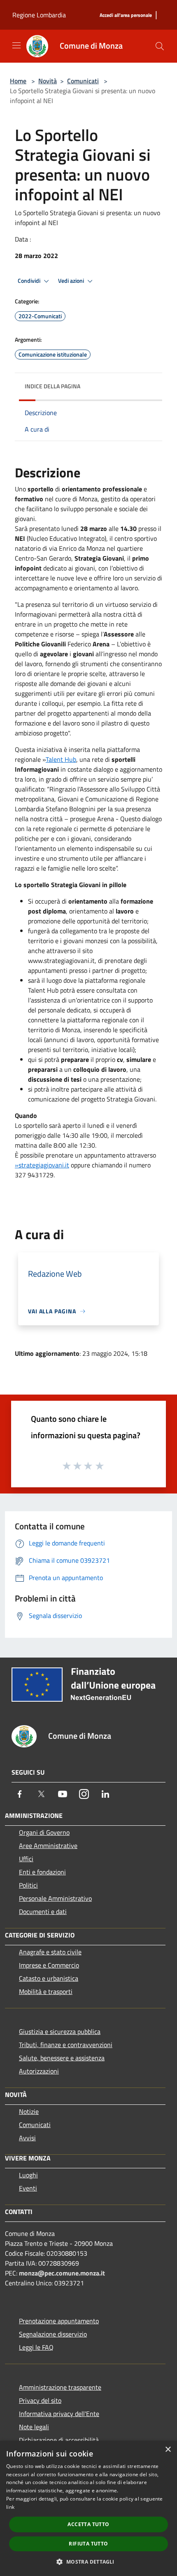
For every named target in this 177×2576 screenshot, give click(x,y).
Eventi (28, 2188)
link (10, 2507)
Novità (48, 81)
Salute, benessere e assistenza (62, 2058)
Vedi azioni (72, 281)
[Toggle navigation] (16, 45)
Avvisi (27, 2138)
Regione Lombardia (39, 15)
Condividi (30, 281)
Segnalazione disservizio (53, 2334)
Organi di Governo (44, 1832)
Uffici (26, 1859)
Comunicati (83, 81)
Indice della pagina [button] (52, 386)
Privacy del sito (40, 2400)
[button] (88, 2562)
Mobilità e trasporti (46, 1991)
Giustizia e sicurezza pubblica (60, 2031)
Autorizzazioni (39, 2071)
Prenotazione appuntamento (59, 2321)
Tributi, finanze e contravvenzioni (66, 2045)
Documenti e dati (43, 1911)
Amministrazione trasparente (60, 2387)
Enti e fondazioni (42, 1872)
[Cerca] (160, 46)
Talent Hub (61, 759)
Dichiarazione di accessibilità (59, 2440)
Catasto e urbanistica (49, 1978)
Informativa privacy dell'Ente (59, 2414)
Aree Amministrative (48, 1846)
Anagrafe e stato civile (50, 1952)
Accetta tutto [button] (88, 2524)
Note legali (34, 2427)
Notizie (29, 2111)
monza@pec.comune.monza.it (62, 2273)
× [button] (168, 2450)
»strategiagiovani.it (42, 1165)
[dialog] (88, 2508)
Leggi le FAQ (36, 2347)
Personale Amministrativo (55, 1898)
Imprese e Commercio (49, 1965)
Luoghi (28, 2175)
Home (18, 81)
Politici (28, 1885)
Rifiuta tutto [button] (88, 2544)
